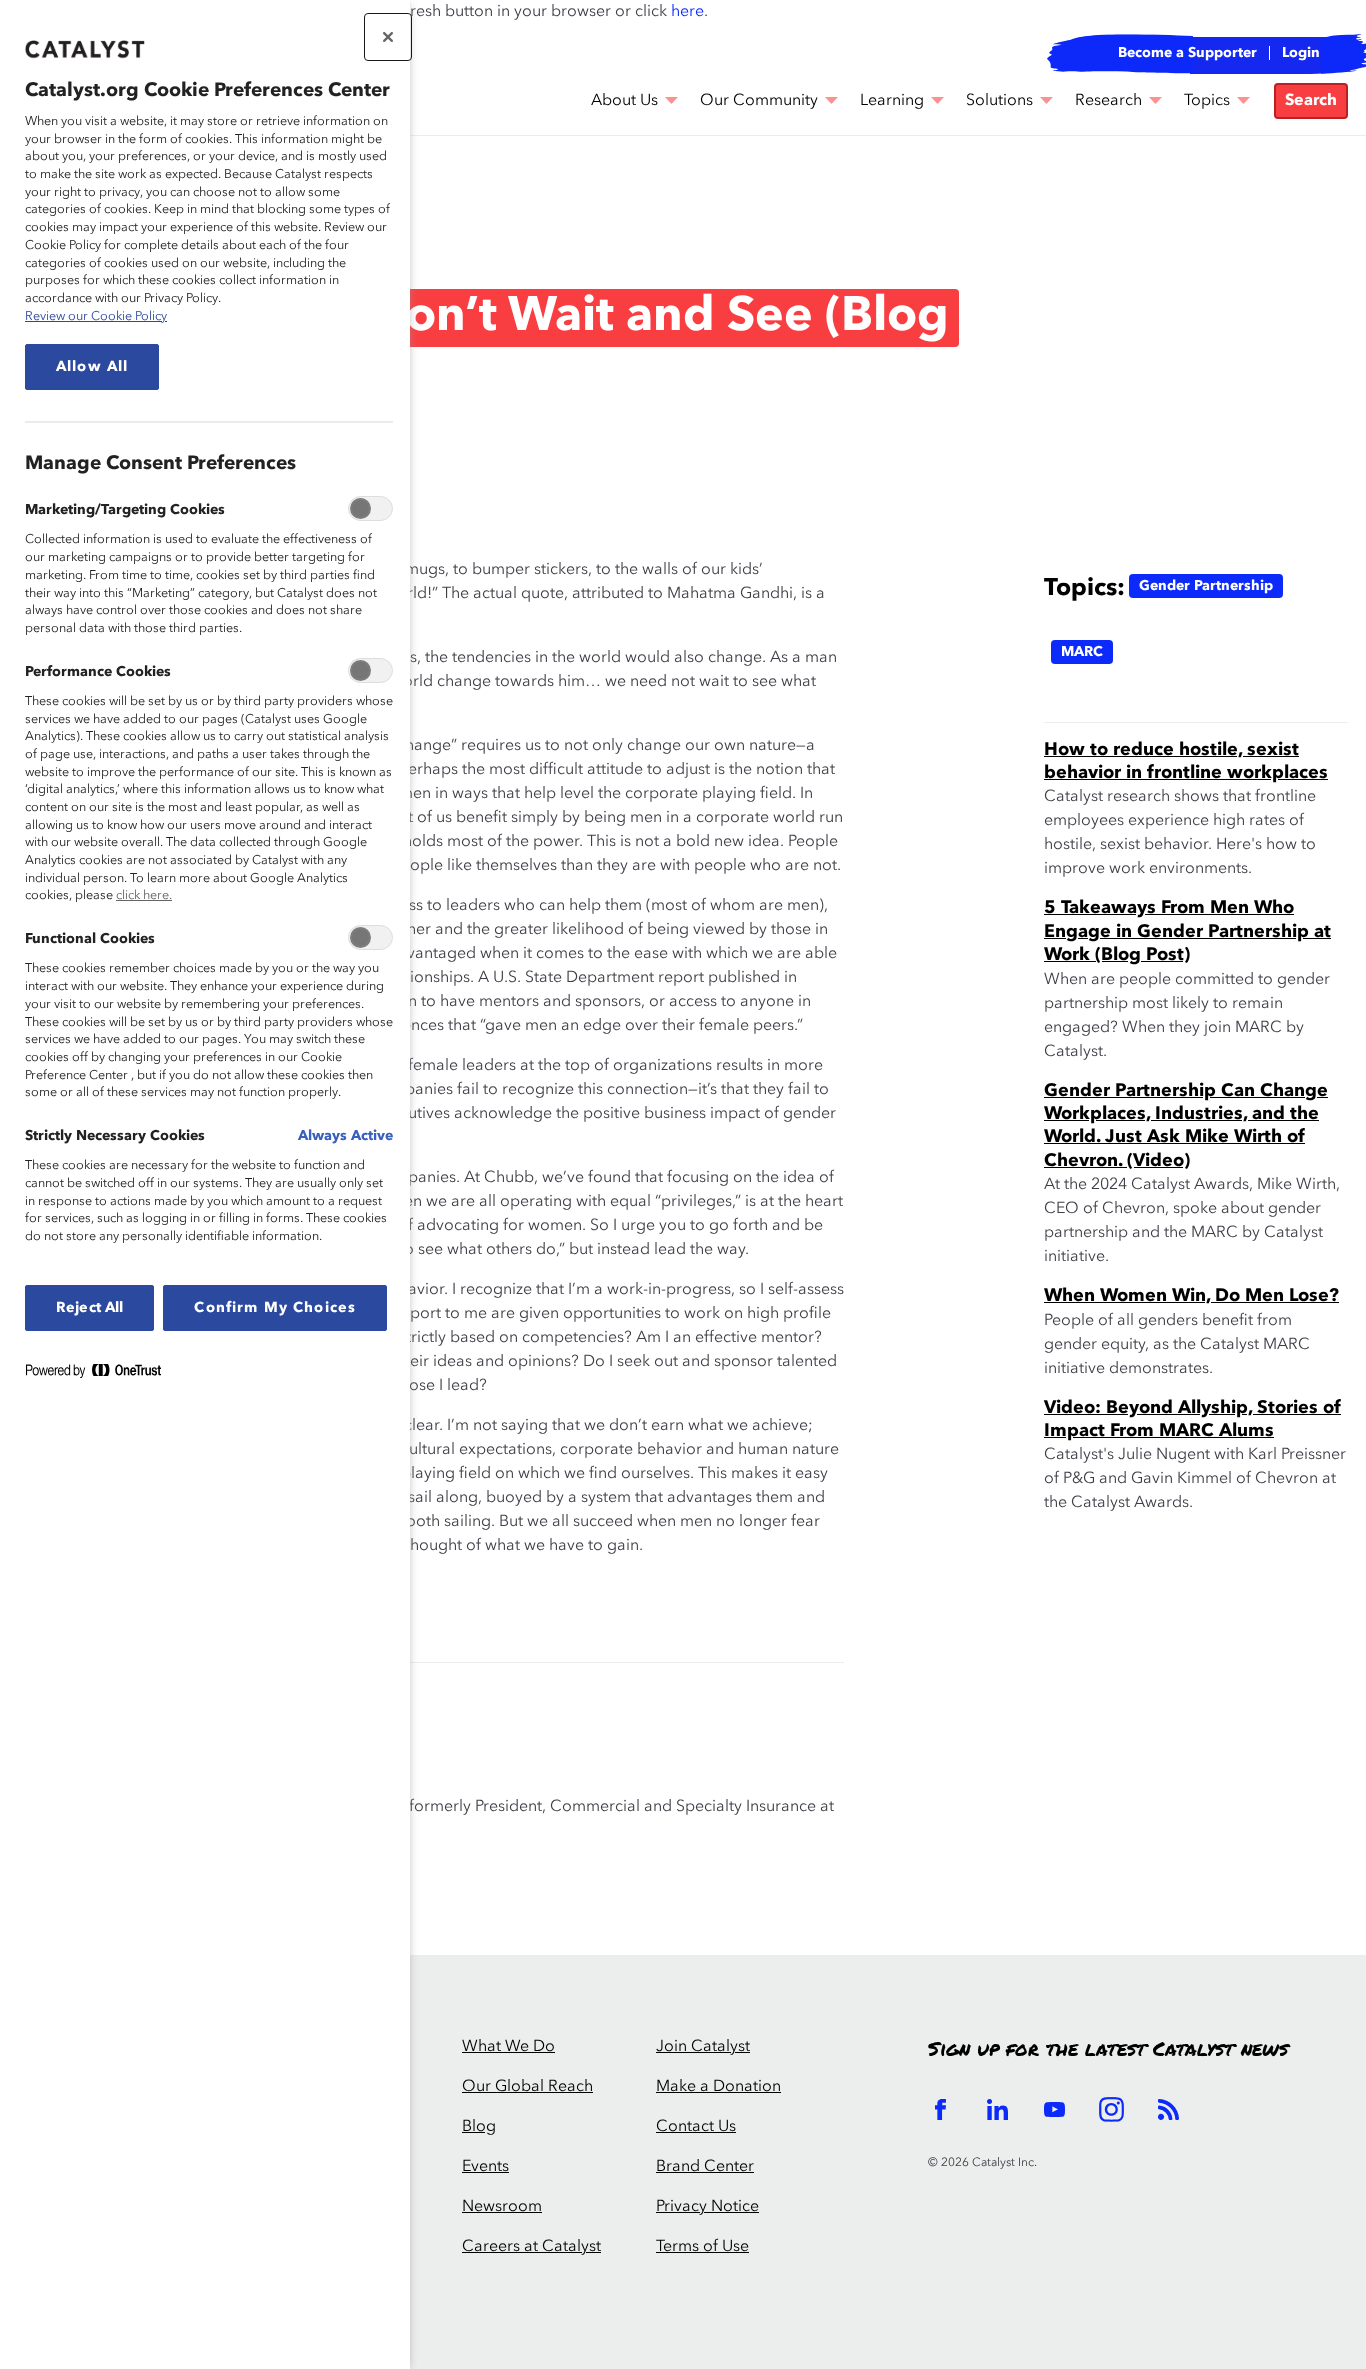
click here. (144, 895)
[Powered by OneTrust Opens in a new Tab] (101, 1374)
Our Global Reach (527, 2087)
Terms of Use (702, 2247)
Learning (892, 101)
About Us (624, 101)
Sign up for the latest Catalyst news (1108, 2050)
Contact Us (696, 2127)
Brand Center (705, 2167)
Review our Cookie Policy (96, 316)
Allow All (92, 367)
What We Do (508, 2047)
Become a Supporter (1187, 53)
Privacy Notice (707, 2207)
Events (485, 2167)
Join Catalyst (703, 2047)
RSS (1168, 2109)
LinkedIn (997, 2109)
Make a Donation (718, 2087)
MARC (1082, 652)
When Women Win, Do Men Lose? (1191, 1296)
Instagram (1111, 2109)
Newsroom (502, 2207)
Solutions (999, 101)
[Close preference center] (388, 37)
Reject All (89, 1308)
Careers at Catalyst (531, 2247)
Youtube (1054, 2109)
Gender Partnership (1206, 586)
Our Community (759, 101)
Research (1108, 101)
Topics (1207, 101)
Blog (58, 224)
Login (1301, 53)
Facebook (940, 2109)
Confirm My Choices (275, 1308)
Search (1311, 101)
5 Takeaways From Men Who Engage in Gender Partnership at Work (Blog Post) (1187, 931)
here (687, 12)
